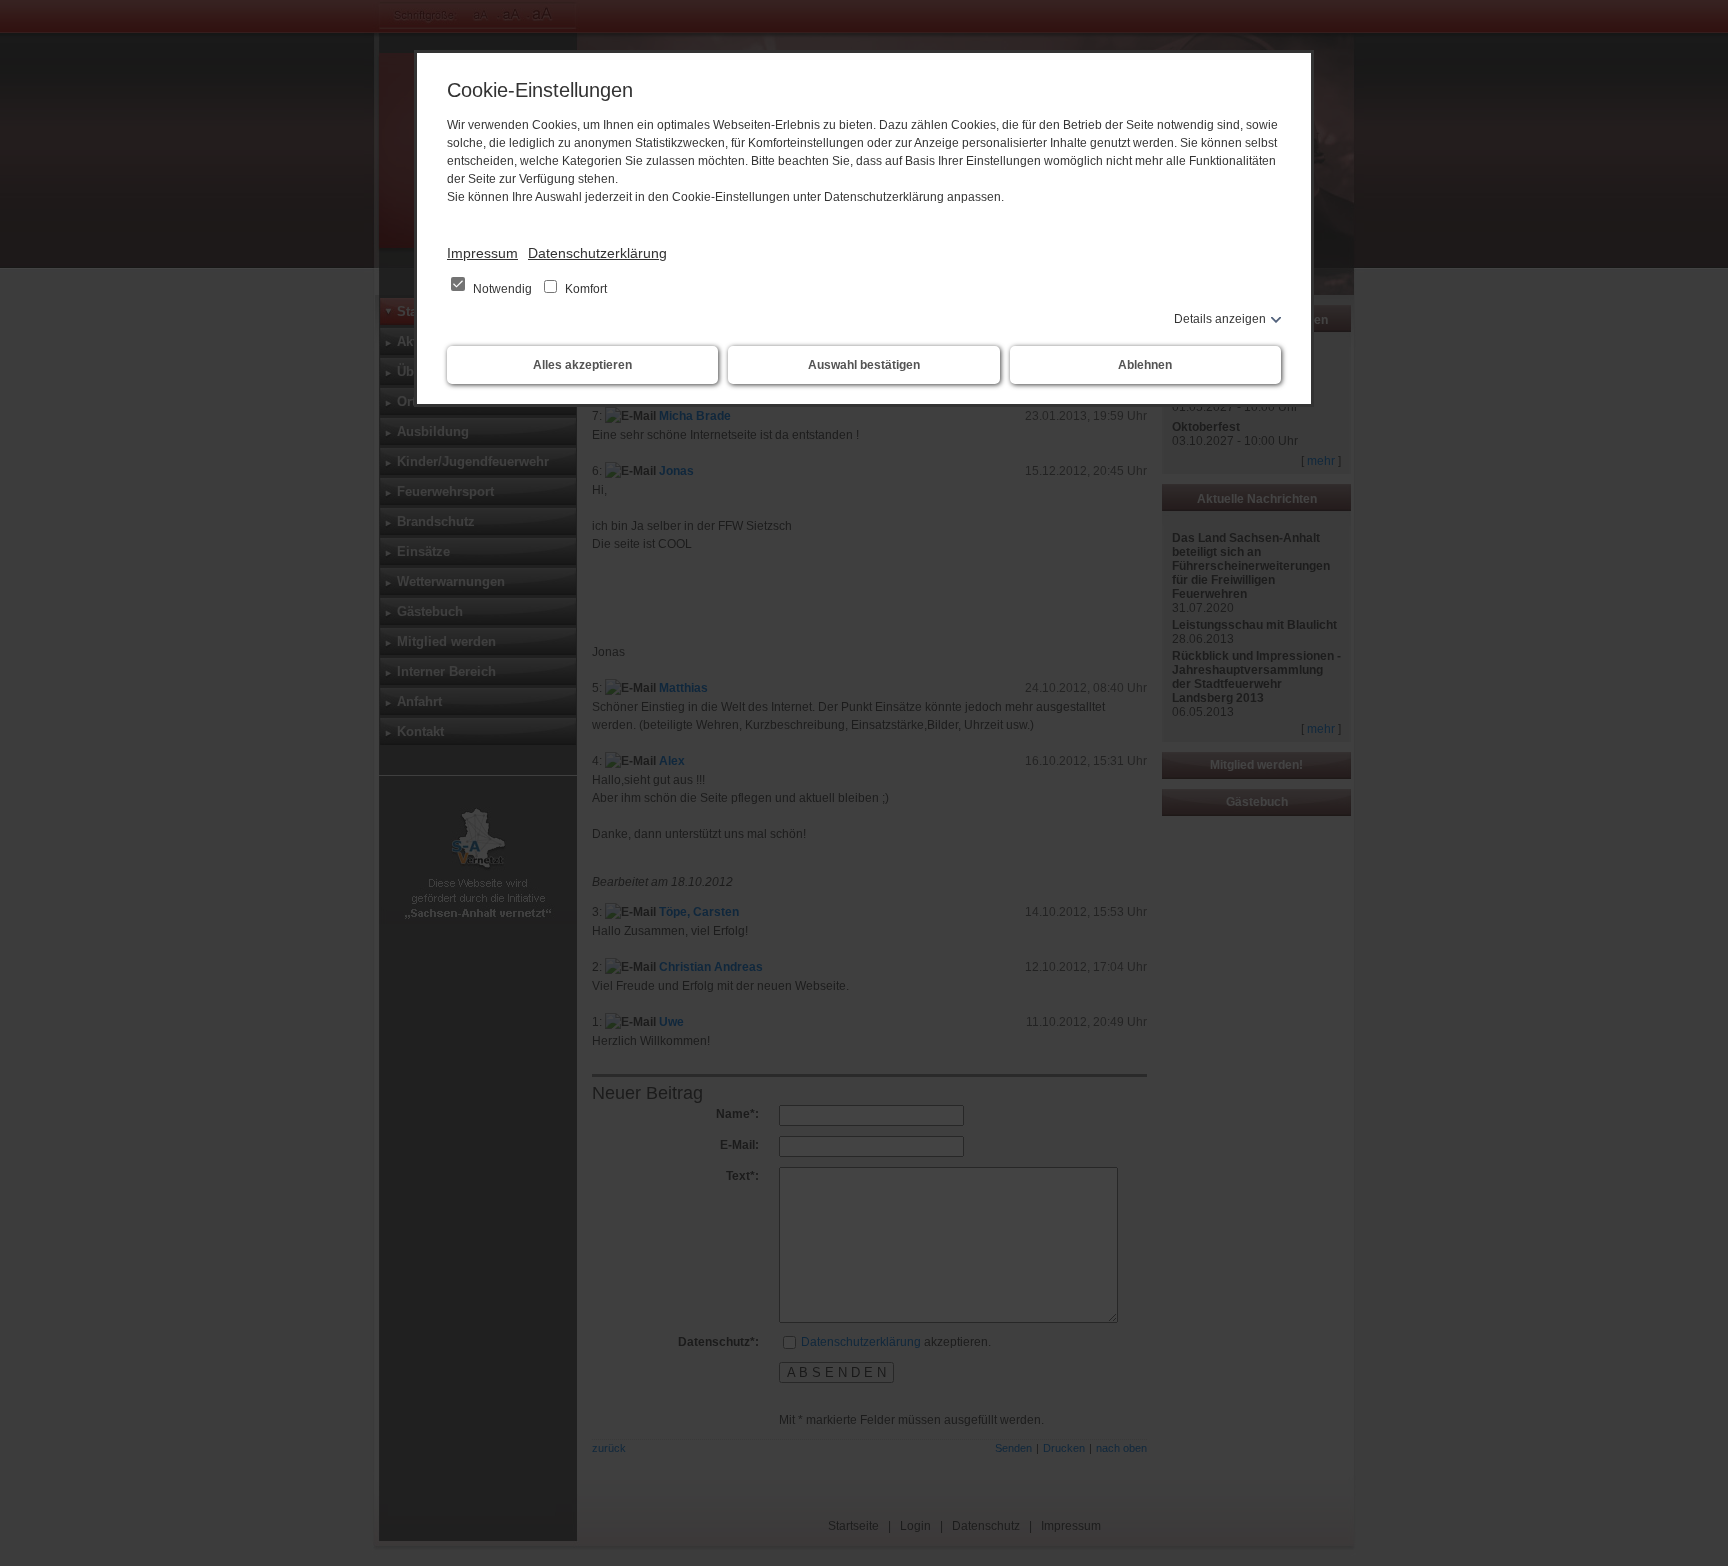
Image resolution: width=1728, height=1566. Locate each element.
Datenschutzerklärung (597, 253)
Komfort (584, 289)
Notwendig (502, 289)
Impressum (482, 253)
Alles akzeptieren (582, 365)
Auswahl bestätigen (864, 365)
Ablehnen (1145, 365)
